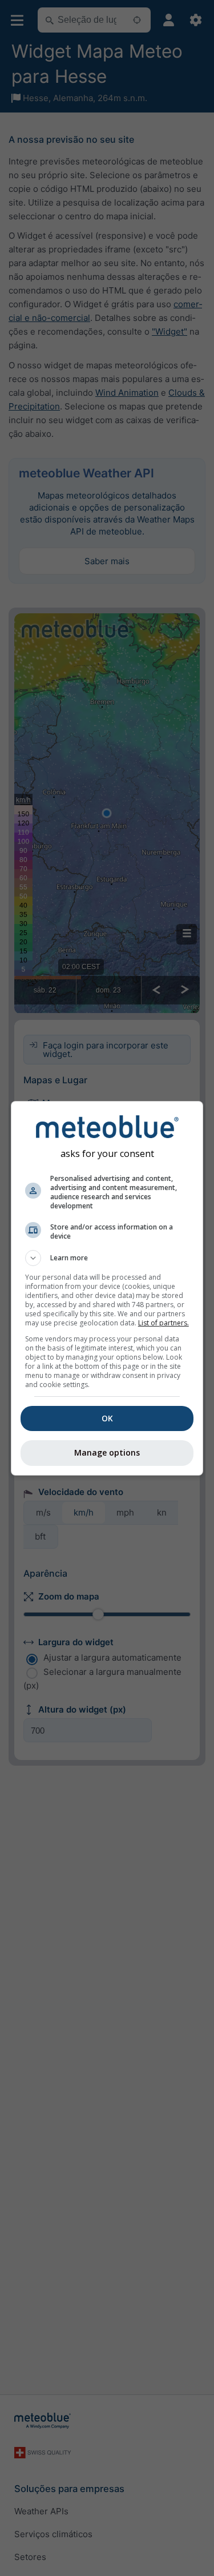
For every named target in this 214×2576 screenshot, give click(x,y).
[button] (107, 1258)
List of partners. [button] (163, 1323)
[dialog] (107, 1288)
